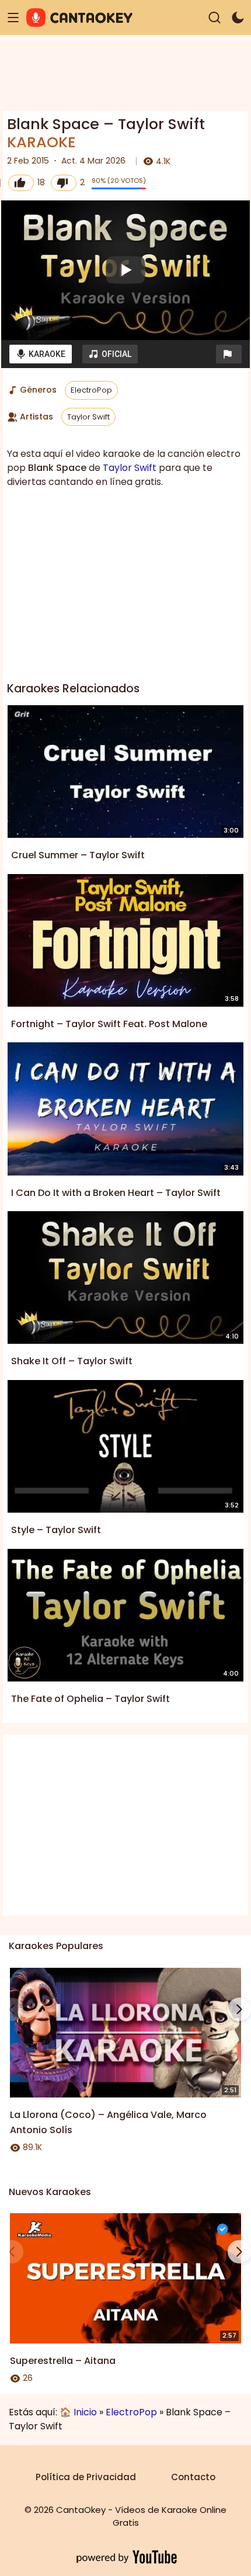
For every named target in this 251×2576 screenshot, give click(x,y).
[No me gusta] (64, 183)
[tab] (41, 354)
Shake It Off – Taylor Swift (72, 1361)
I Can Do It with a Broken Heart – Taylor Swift (116, 1193)
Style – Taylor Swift (56, 1530)
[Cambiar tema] (238, 18)
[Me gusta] (21, 183)
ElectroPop (91, 390)
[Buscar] (215, 18)
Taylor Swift (88, 417)
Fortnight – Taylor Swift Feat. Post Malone (109, 1024)
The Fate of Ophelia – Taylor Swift (90, 1699)
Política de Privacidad (86, 2477)
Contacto (193, 2477)
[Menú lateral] (13, 18)
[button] (229, 354)
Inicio (85, 2412)
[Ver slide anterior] (12, 2009)
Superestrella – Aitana (63, 2361)
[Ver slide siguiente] (239, 2009)
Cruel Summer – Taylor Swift (78, 855)
